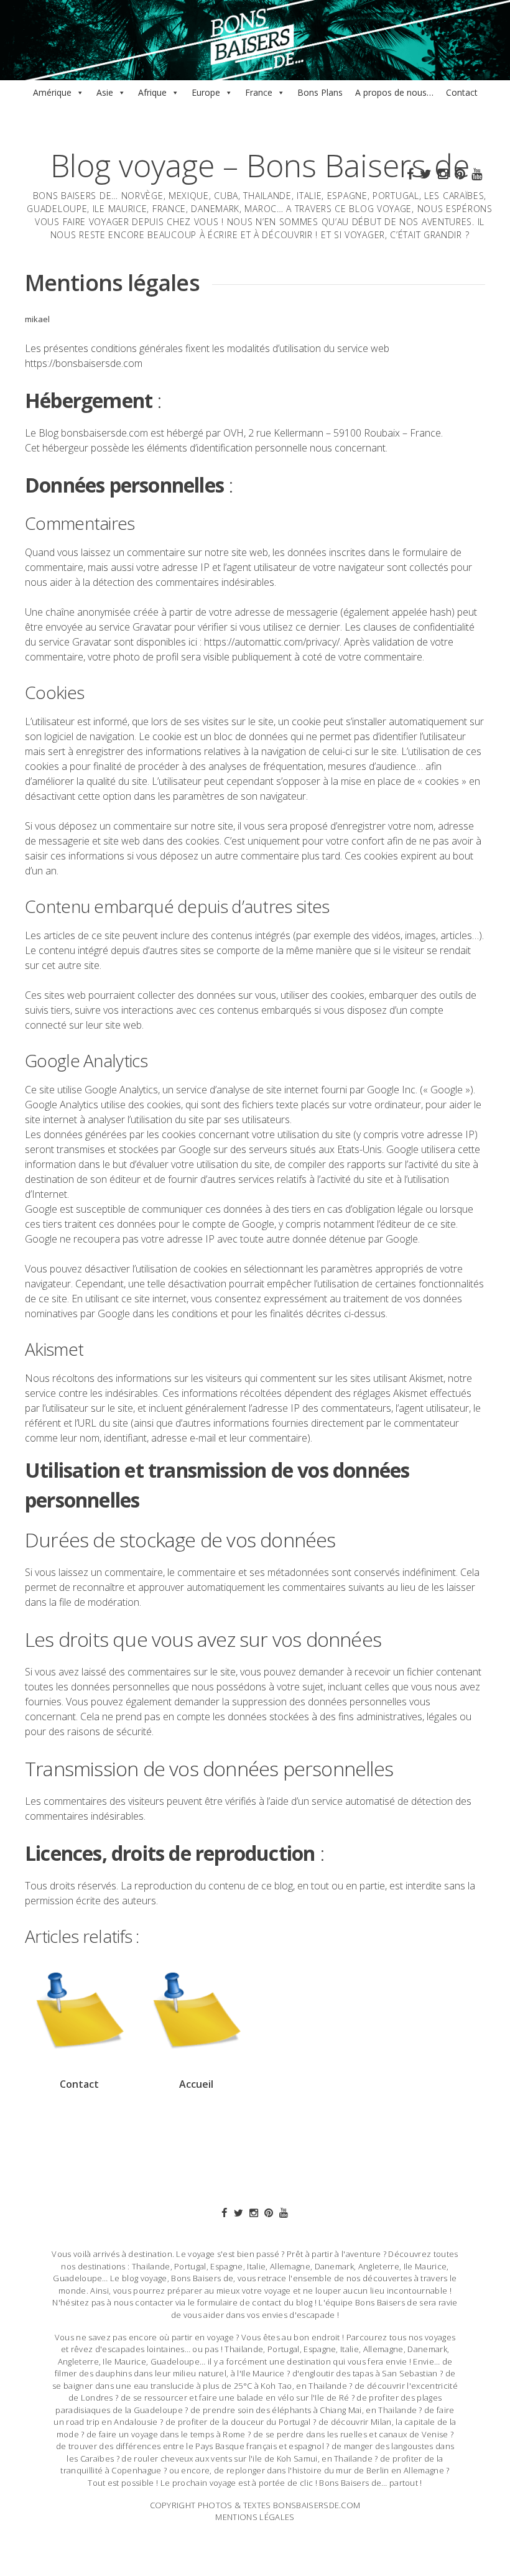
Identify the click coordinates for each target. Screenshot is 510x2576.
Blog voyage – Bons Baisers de (260, 165)
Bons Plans (320, 92)
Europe (206, 92)
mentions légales (255, 2517)
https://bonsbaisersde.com (84, 363)
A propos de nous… (394, 92)
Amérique (52, 92)
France (259, 92)
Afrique (152, 92)
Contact (462, 92)
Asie (105, 92)
